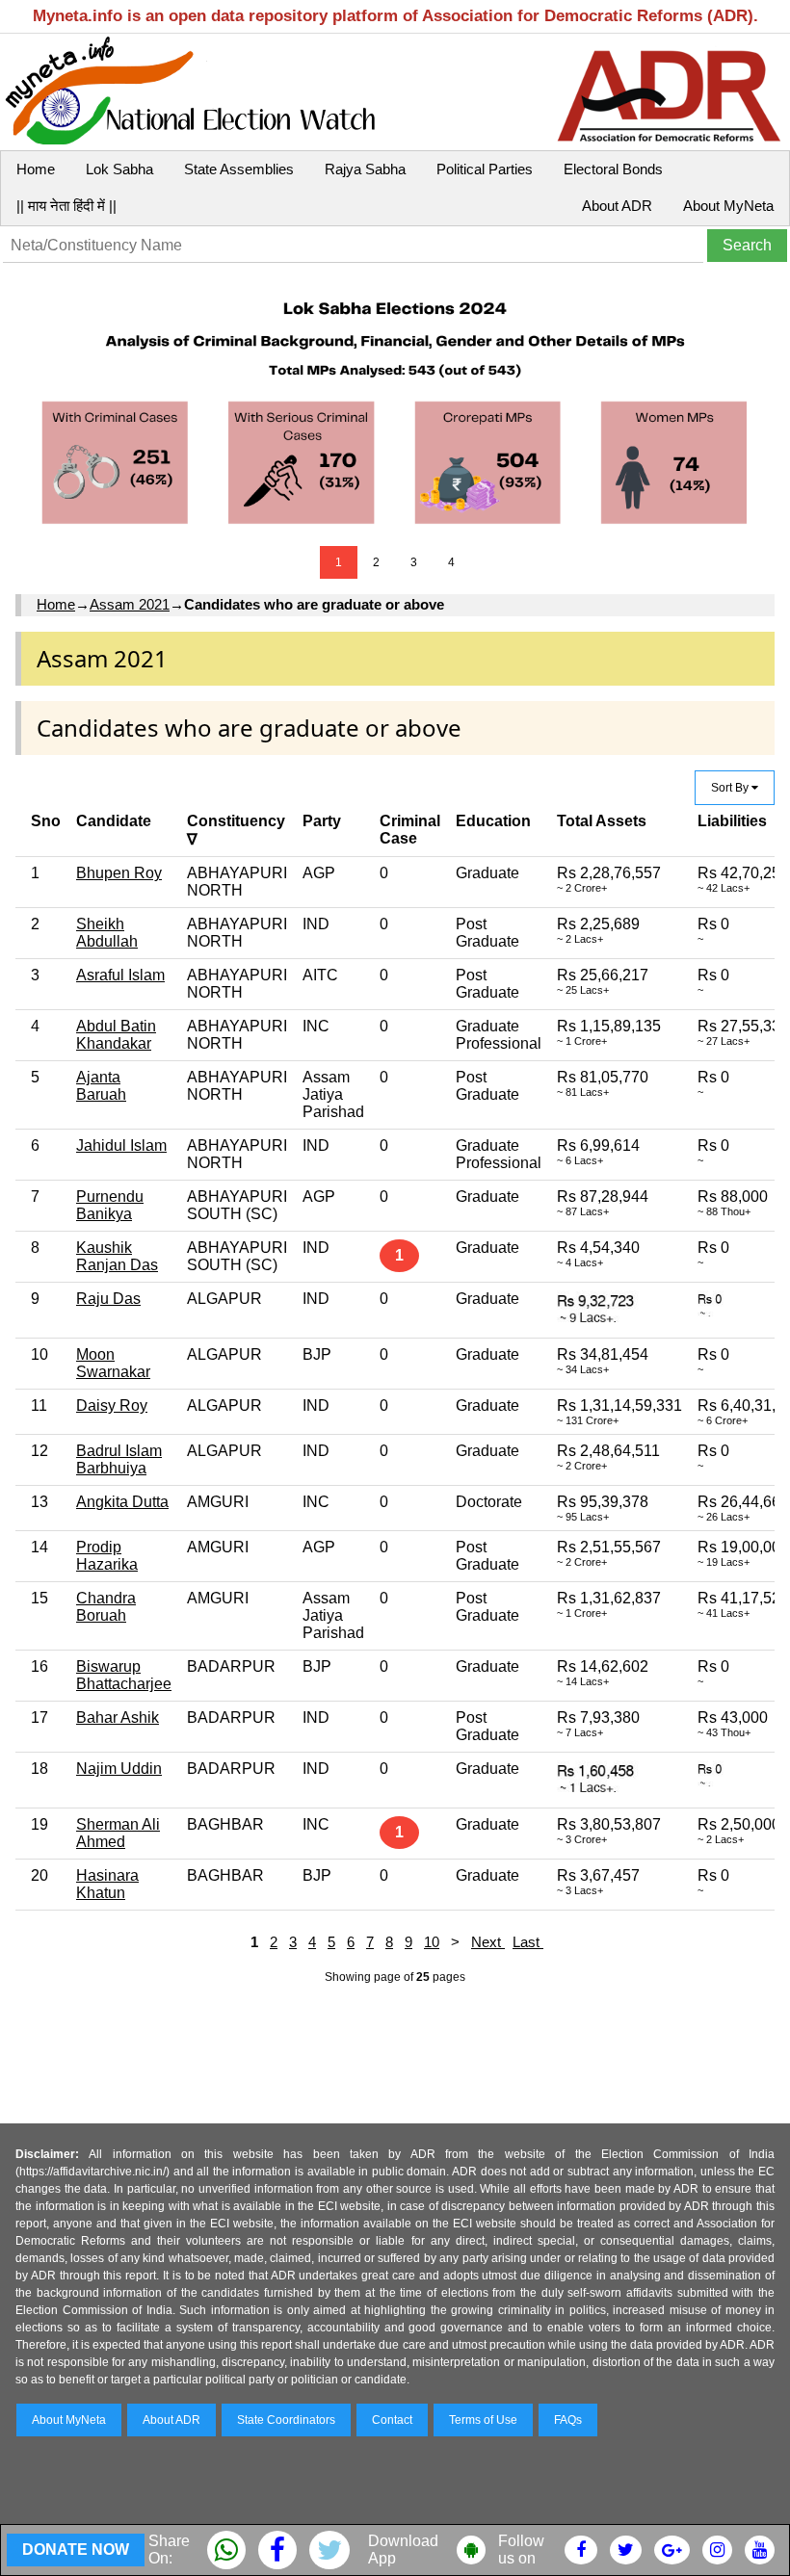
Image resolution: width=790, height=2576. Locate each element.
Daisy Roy (112, 1405)
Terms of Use (483, 2420)
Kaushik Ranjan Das (117, 1256)
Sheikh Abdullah (107, 933)
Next (488, 1942)
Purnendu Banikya (110, 1205)
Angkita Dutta (122, 1502)
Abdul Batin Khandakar (116, 1035)
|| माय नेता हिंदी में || (66, 206)
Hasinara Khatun (107, 1884)
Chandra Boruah (106, 1607)
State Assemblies (239, 169)
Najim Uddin (119, 1769)
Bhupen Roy (119, 873)
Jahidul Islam (121, 1145)
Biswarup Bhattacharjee (124, 1675)
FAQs (568, 2420)
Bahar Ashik (118, 1717)
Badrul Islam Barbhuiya (119, 1459)
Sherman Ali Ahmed (118, 1833)
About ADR (617, 206)
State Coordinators (286, 2420)
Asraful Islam (120, 975)
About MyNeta (728, 206)
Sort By (731, 788)
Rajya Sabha (365, 169)
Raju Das (108, 1299)
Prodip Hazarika (107, 1556)
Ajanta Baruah (101, 1086)
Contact (392, 2420)
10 (432, 1942)
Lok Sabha (119, 169)
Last (528, 1942)
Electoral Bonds (613, 169)
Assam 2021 (130, 604)
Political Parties (485, 169)
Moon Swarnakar (113, 1363)
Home (36, 169)
